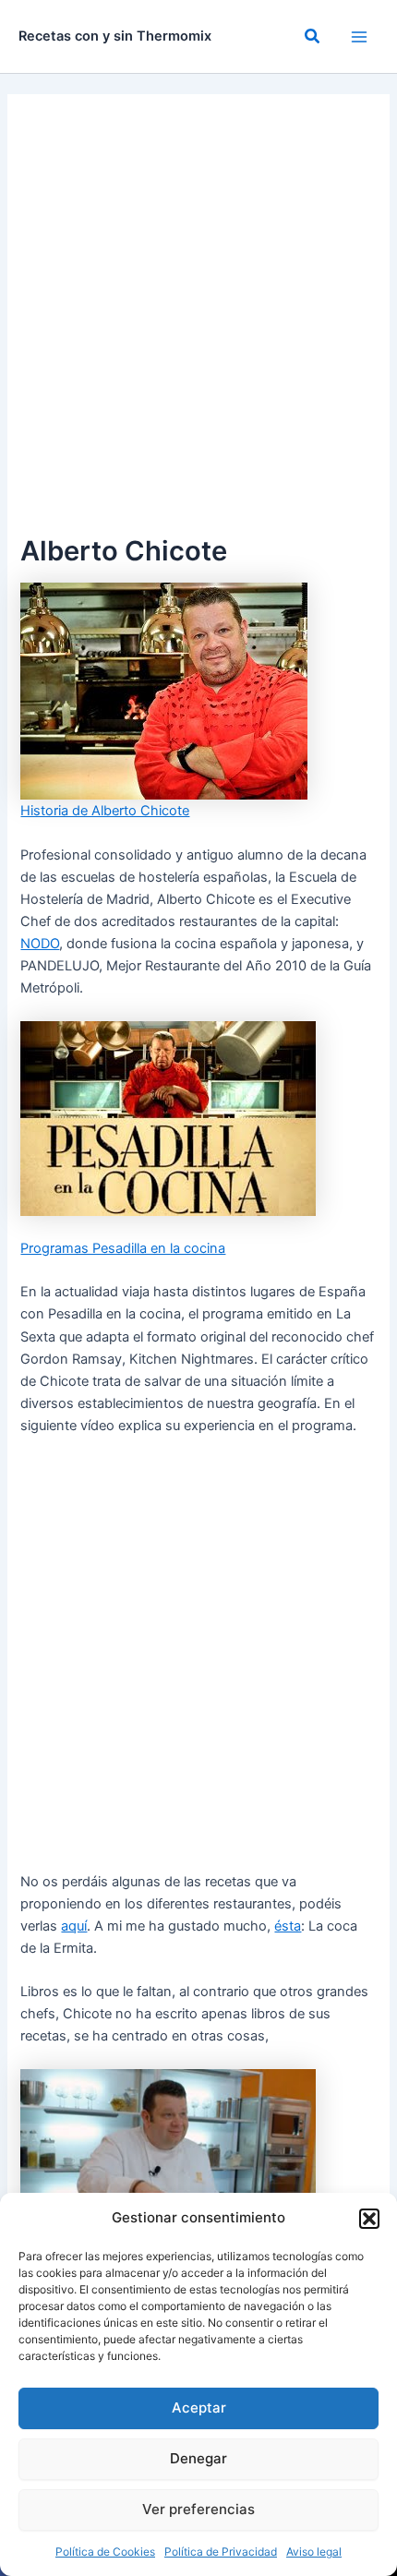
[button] (369, 2219)
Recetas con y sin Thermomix (115, 36)
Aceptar (199, 2407)
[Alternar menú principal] (359, 37)
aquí (74, 1926)
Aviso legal (314, 2552)
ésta (288, 1926)
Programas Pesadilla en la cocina (123, 1248)
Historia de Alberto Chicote (105, 811)
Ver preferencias (198, 2509)
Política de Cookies (105, 2552)
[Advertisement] (198, 322)
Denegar (198, 2458)
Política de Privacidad (221, 2552)
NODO (40, 944)
